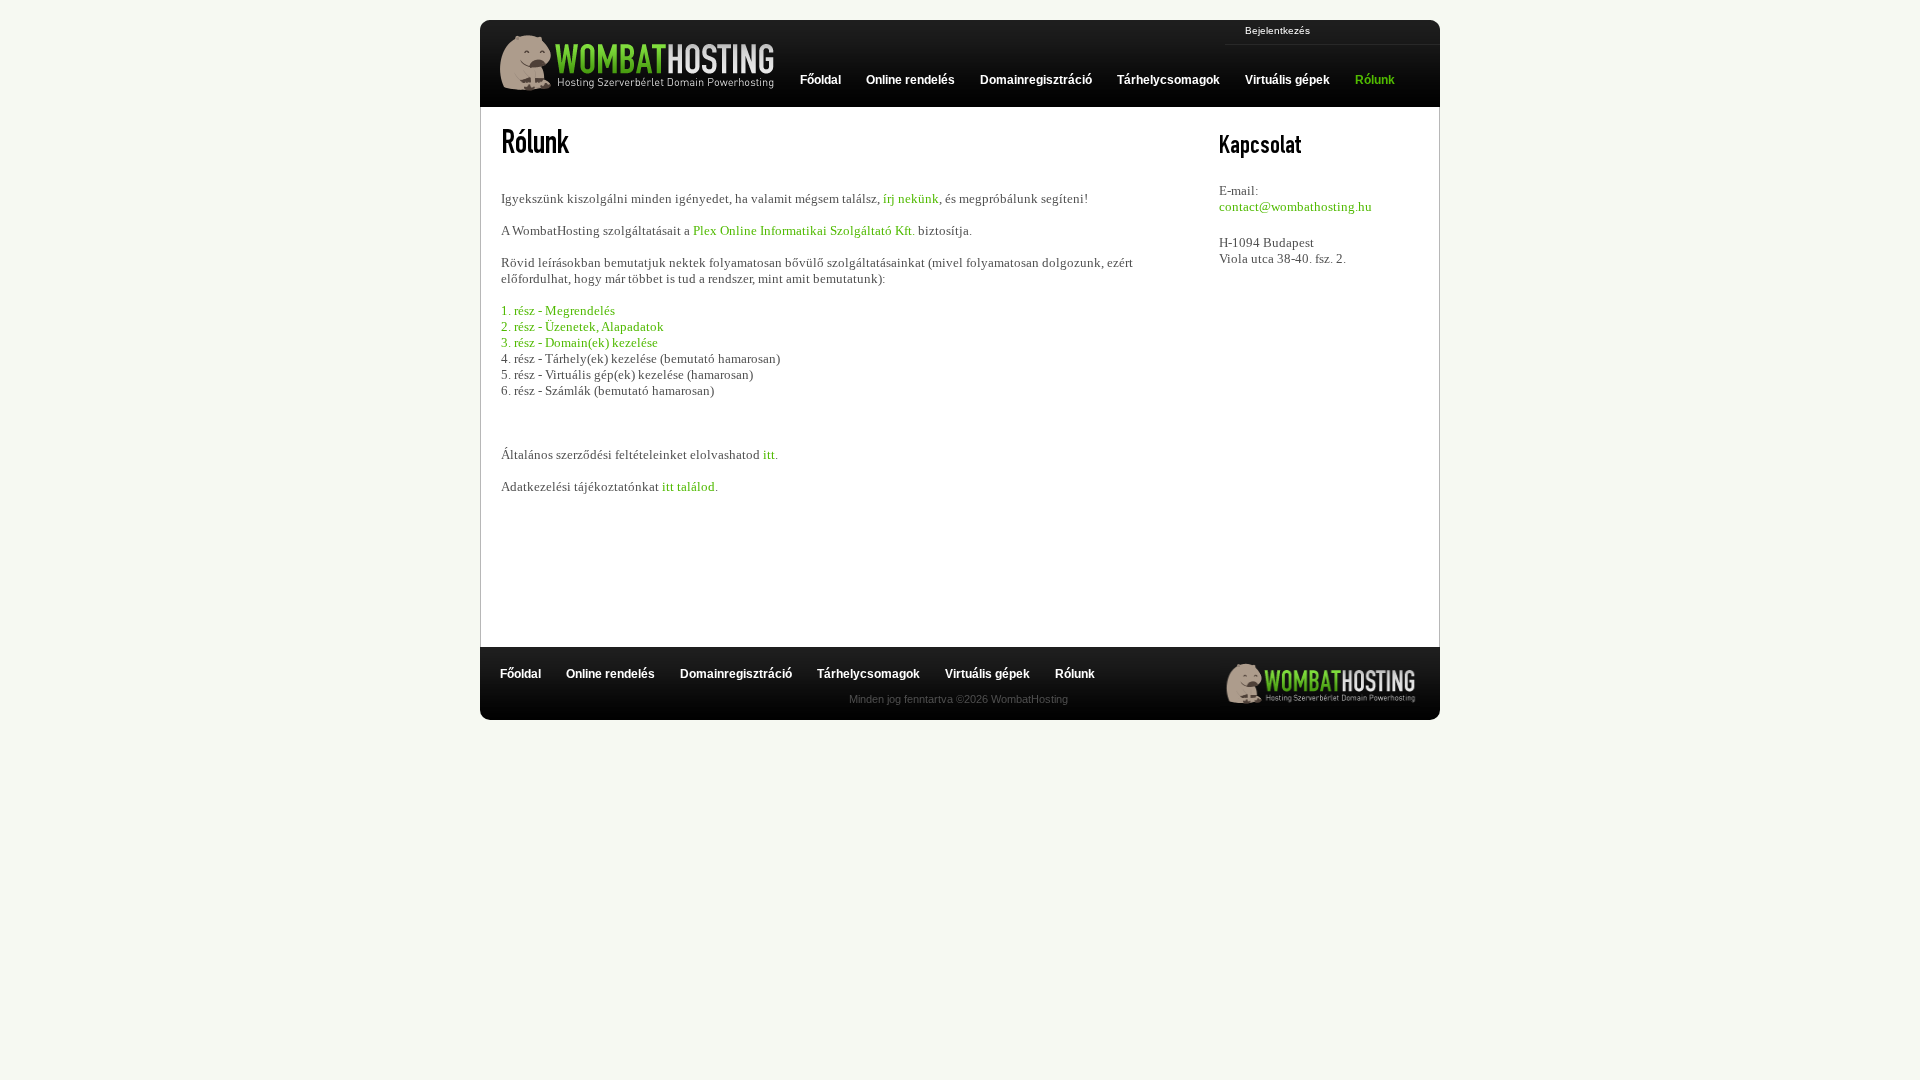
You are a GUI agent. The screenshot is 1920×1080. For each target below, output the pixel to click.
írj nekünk (911, 198)
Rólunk (1375, 80)
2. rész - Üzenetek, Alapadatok (582, 326)
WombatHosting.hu (645, 63)
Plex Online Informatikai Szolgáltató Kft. (804, 230)
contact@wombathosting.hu (1295, 206)
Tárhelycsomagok (1168, 80)
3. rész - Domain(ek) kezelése (579, 342)
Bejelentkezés (1277, 30)
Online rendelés (910, 80)
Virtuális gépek (1287, 80)
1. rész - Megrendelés (558, 310)
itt (769, 454)
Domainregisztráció (1036, 80)
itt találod (688, 486)
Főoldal (820, 80)
